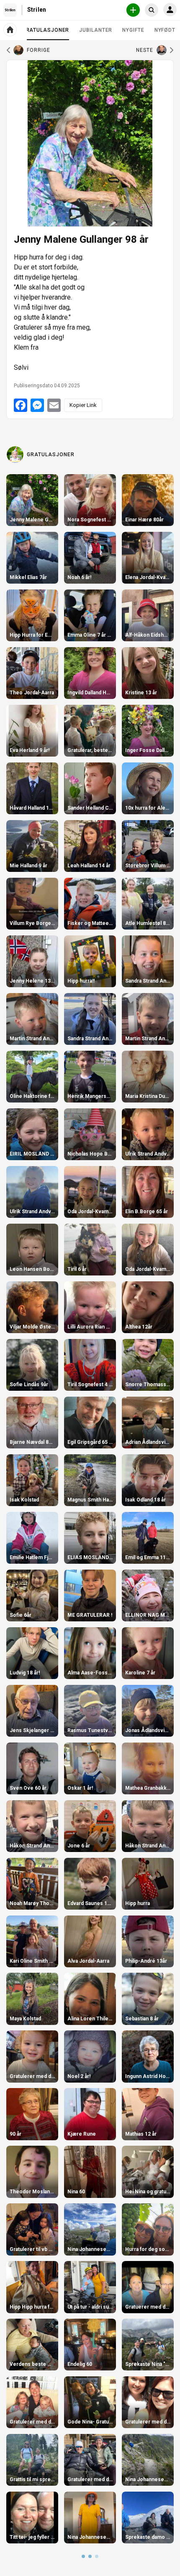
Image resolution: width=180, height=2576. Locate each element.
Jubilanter (96, 30)
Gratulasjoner (46, 33)
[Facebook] (21, 405)
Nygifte (133, 30)
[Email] (54, 405)
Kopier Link (83, 405)
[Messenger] (37, 405)
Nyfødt (165, 30)
